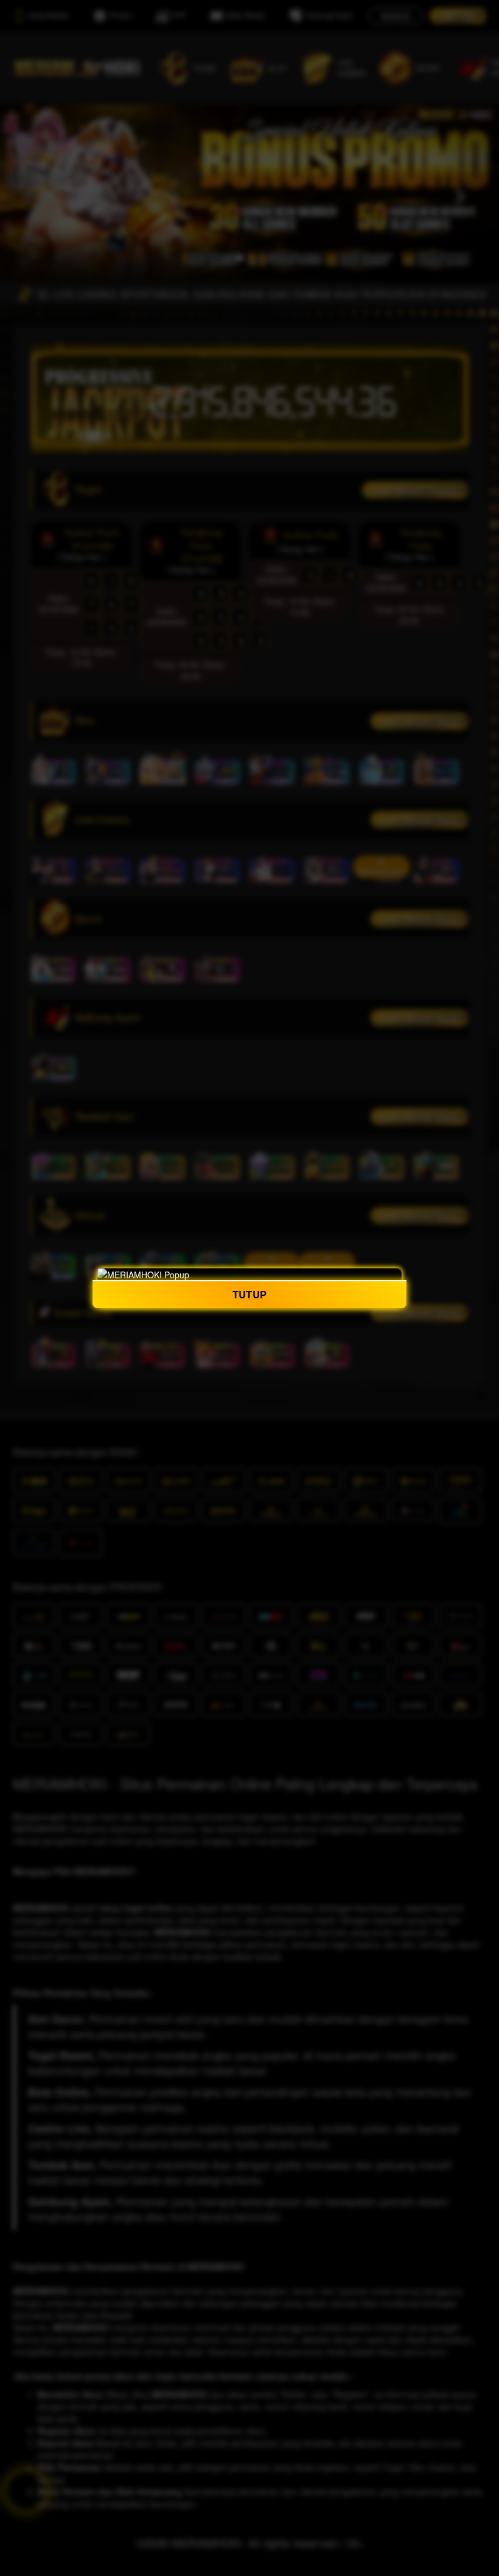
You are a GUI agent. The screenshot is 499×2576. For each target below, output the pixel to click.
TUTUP (249, 1294)
